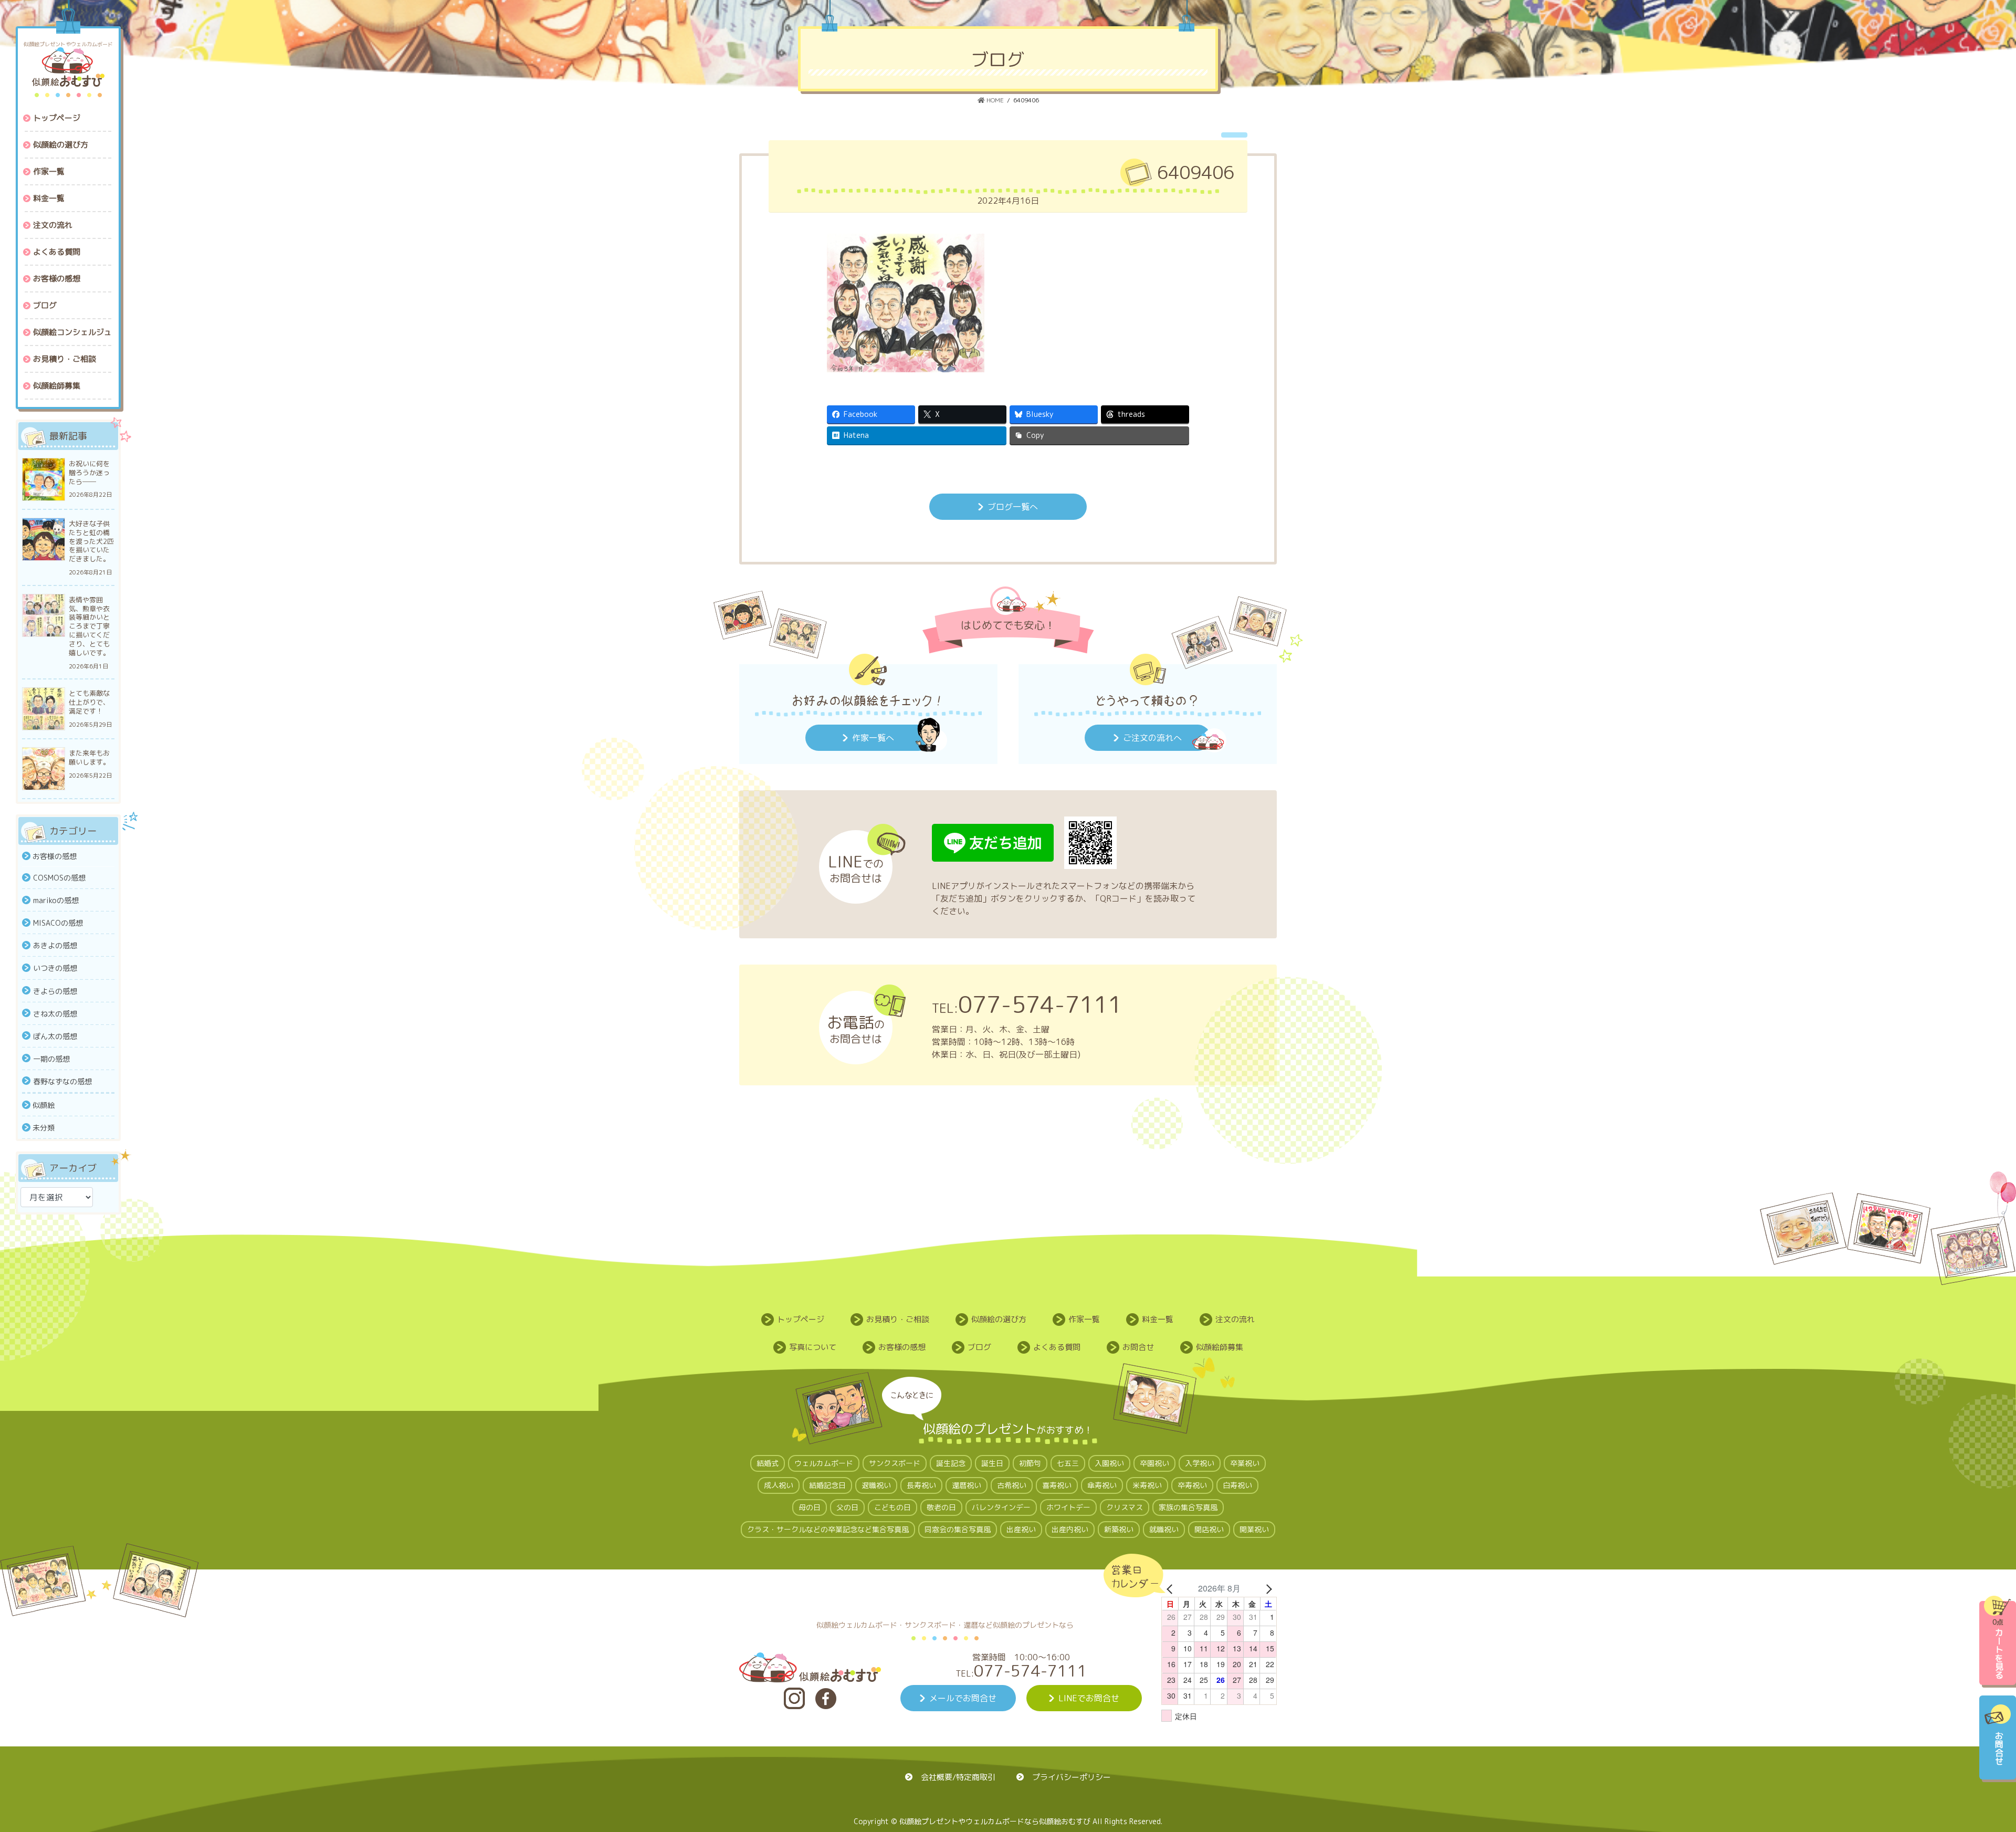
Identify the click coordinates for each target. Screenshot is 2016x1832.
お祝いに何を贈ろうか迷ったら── (89, 473)
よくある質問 (1057, 1347)
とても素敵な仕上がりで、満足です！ (89, 702)
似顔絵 (44, 1105)
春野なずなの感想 (62, 1081)
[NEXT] (1267, 1588)
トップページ (801, 1319)
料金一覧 (1158, 1319)
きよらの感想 (55, 991)
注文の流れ (1235, 1319)
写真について (813, 1347)
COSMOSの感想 (59, 878)
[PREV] (1171, 1588)
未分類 (44, 1128)
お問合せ (1138, 1347)
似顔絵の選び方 (999, 1319)
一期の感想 (51, 1059)
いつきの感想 (55, 968)
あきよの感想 (55, 945)
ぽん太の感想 (55, 1036)
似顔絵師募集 (1220, 1347)
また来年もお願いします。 (89, 758)
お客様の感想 (55, 856)
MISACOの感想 (58, 923)
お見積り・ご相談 (898, 1319)
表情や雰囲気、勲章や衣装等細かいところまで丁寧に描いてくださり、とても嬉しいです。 (89, 626)
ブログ (979, 1347)
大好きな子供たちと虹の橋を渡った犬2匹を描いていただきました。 (91, 542)
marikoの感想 (56, 900)
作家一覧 (1084, 1319)
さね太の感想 (55, 1014)
